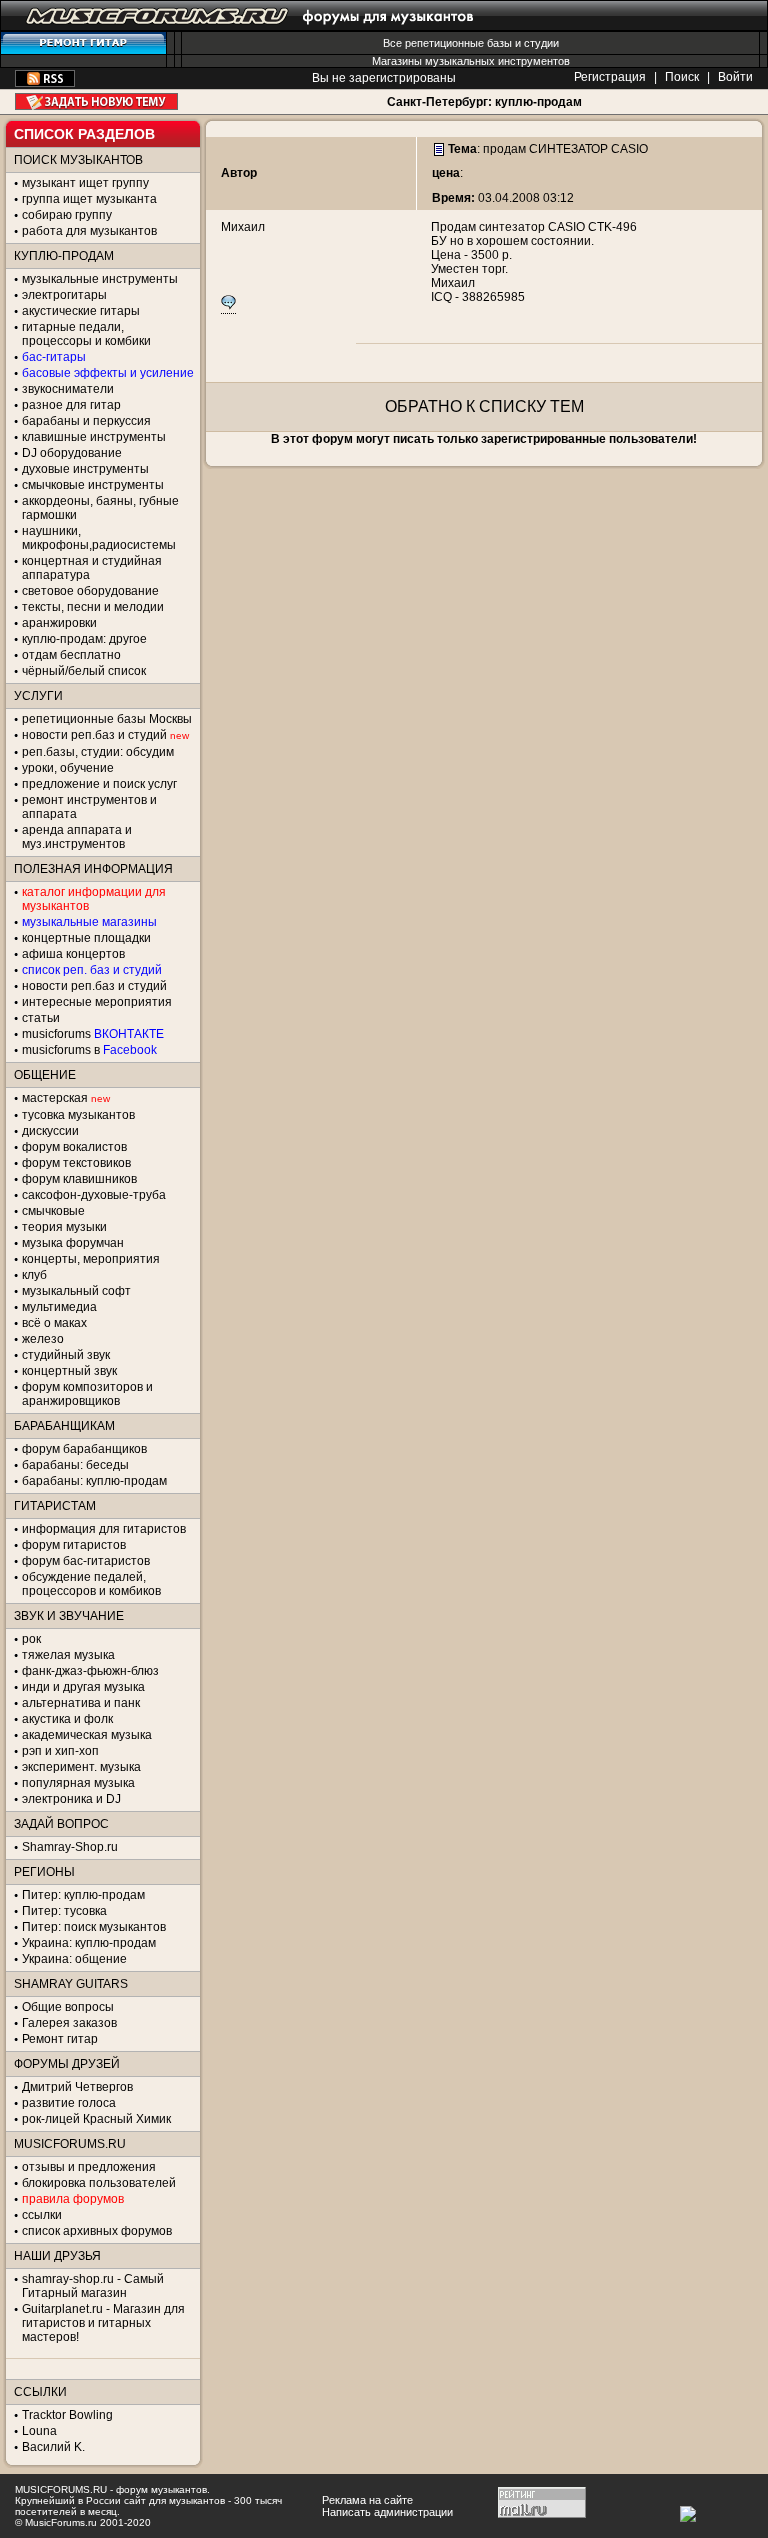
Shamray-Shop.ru (70, 1847)
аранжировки (59, 623)
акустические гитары (81, 311)
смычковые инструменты (93, 485)
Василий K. (53, 2447)
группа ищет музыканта (89, 199)
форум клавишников (79, 1179)
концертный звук (69, 1371)
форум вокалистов (74, 1147)
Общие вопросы (68, 2007)
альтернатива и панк (81, 1703)
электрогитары (64, 295)
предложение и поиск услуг (99, 784)
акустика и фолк (67, 1719)
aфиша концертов (73, 954)
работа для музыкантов (89, 231)
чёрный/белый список (84, 671)
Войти (735, 77)
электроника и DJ (71, 1799)
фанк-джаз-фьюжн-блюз (90, 1671)
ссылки (42, 2215)
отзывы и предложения (89, 2167)
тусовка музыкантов (78, 1115)
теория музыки (64, 1227)
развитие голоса (69, 2103)
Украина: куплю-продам (89, 1943)
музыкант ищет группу (85, 183)
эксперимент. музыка (81, 1767)
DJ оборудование (72, 453)
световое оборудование (90, 591)
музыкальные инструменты (100, 279)
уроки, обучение (68, 768)
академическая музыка (87, 1735)
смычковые (53, 1211)
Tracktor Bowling (67, 2415)
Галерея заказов (69, 2023)
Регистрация (610, 77)
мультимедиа (59, 1307)
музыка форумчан (73, 1243)
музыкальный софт (76, 1291)
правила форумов (73, 2199)
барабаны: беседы (75, 1465)
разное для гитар (71, 405)
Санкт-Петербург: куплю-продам (484, 102)
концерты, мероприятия (91, 1259)
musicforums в (89, 1050)
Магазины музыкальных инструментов (471, 61)
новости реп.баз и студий (94, 986)
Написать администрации (387, 2512)
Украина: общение (74, 1959)
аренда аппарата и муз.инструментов (77, 837)
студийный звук (66, 1355)
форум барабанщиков (84, 1449)
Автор (239, 173)
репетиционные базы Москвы (107, 719)
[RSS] (45, 83)
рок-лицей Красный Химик (96, 2119)
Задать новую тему (96, 101)
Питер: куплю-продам (83, 1895)
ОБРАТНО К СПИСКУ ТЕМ (484, 406)
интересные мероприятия (97, 1002)
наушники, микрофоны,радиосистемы (99, 538)
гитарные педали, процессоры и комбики (86, 334)
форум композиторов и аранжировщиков (87, 1394)
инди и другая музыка (83, 1687)
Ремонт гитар (60, 2039)
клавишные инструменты (94, 437)
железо (43, 1339)
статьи (41, 1018)
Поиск (682, 77)
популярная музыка (78, 1783)
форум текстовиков (76, 1163)
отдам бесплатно (71, 655)
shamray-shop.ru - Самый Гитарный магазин (93, 2286)
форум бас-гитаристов (86, 1561)
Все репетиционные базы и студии (471, 43)
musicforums (93, 1034)
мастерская (55, 1098)
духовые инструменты (85, 469)
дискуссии (50, 1131)
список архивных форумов (97, 2231)
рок (31, 1639)
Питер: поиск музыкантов (94, 1927)
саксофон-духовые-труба (94, 1195)
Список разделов (84, 134)
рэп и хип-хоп (60, 1751)
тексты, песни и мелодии (93, 607)
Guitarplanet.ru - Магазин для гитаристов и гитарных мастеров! (103, 2323)
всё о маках (54, 1323)
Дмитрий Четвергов (77, 2087)
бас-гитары (54, 357)
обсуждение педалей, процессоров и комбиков (91, 1584)
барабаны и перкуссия (86, 421)
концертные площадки (86, 938)
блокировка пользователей (99, 2183)
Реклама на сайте (367, 2500)
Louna (39, 2431)
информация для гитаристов (104, 1529)
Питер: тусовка (64, 1911)
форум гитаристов (74, 1545)
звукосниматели (68, 389)
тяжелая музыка (68, 1655)
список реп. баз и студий (92, 970)
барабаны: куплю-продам (94, 1481)
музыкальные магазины (89, 922)
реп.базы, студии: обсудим (98, 752)
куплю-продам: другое (84, 639)
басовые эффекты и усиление (108, 373)
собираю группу (67, 215)
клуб (34, 1275)
